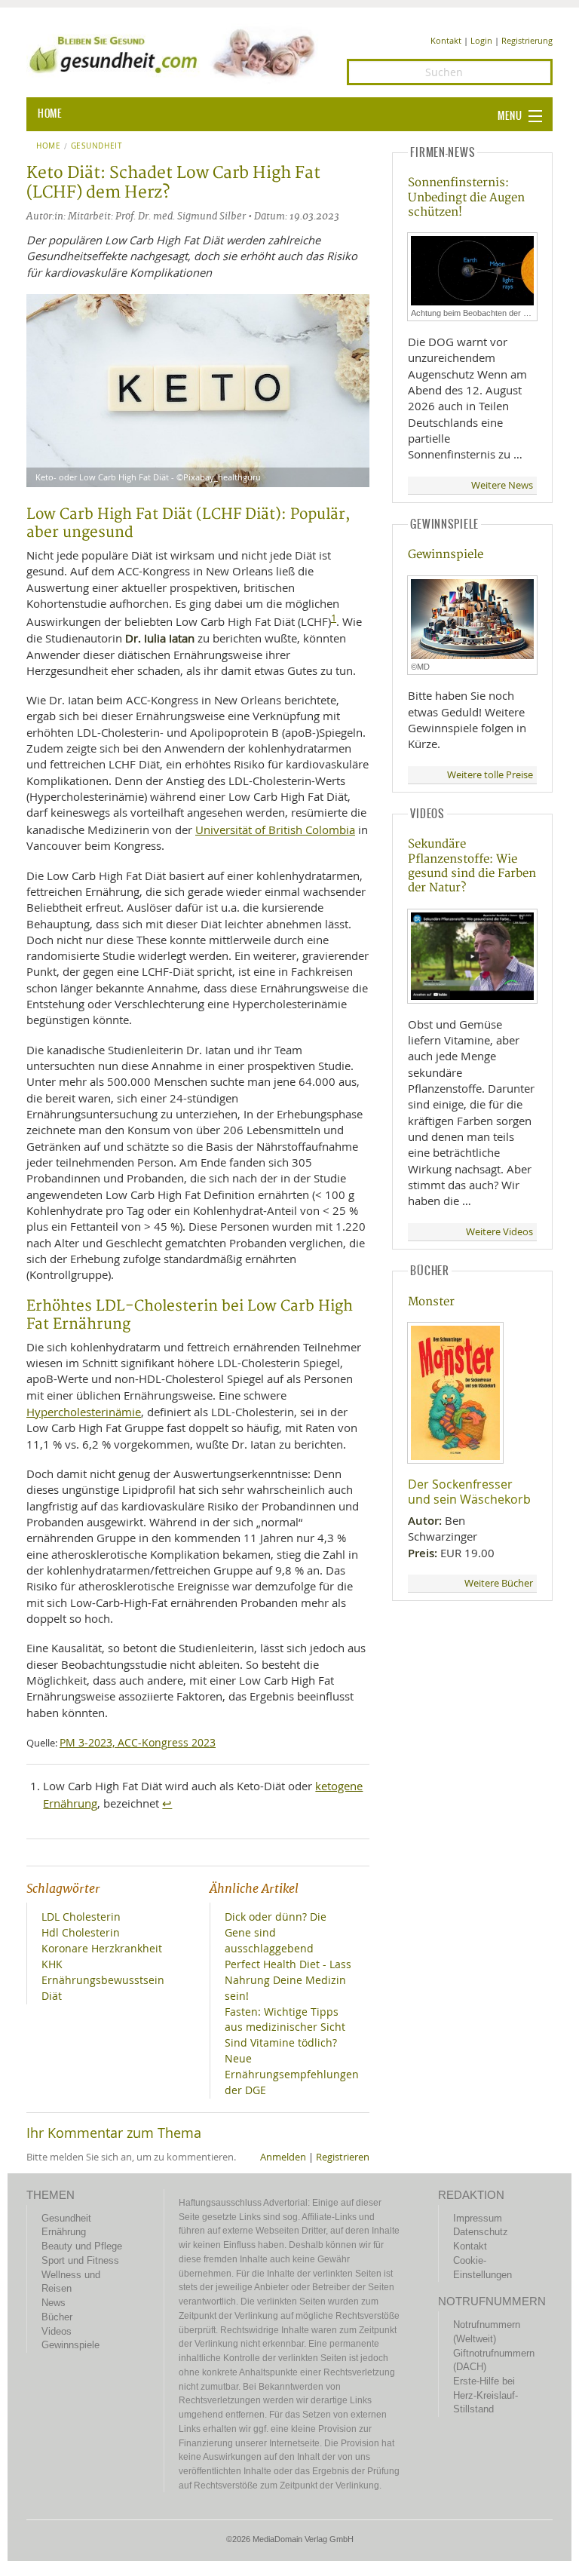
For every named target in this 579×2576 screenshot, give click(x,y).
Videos (57, 2331)
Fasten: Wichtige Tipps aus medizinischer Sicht (285, 2019)
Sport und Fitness (80, 2260)
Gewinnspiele (446, 555)
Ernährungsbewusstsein (103, 1980)
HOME (50, 114)
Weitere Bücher (499, 1583)
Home (49, 146)
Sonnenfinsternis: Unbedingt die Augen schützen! (466, 198)
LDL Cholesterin (81, 1917)
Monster (431, 1302)
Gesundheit (97, 146)
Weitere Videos (499, 1232)
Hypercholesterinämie (84, 1412)
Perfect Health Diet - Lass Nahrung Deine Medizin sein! (288, 1980)
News (54, 2303)
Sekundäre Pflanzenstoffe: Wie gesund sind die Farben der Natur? (472, 866)
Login (481, 40)
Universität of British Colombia (275, 830)
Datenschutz (481, 2232)
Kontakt (446, 40)
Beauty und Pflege (82, 2246)
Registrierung (527, 40)
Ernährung (64, 2232)
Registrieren (343, 2157)
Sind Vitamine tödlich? (281, 2042)
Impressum (478, 2218)
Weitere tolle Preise (490, 775)
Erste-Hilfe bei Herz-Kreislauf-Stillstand (486, 2395)
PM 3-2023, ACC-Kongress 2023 (138, 1742)
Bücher (57, 2317)
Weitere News (502, 485)
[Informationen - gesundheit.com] (175, 53)
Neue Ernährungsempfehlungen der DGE (292, 2074)
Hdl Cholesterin (81, 1932)
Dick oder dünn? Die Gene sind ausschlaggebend (276, 1932)
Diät (52, 1996)
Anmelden (283, 2157)
